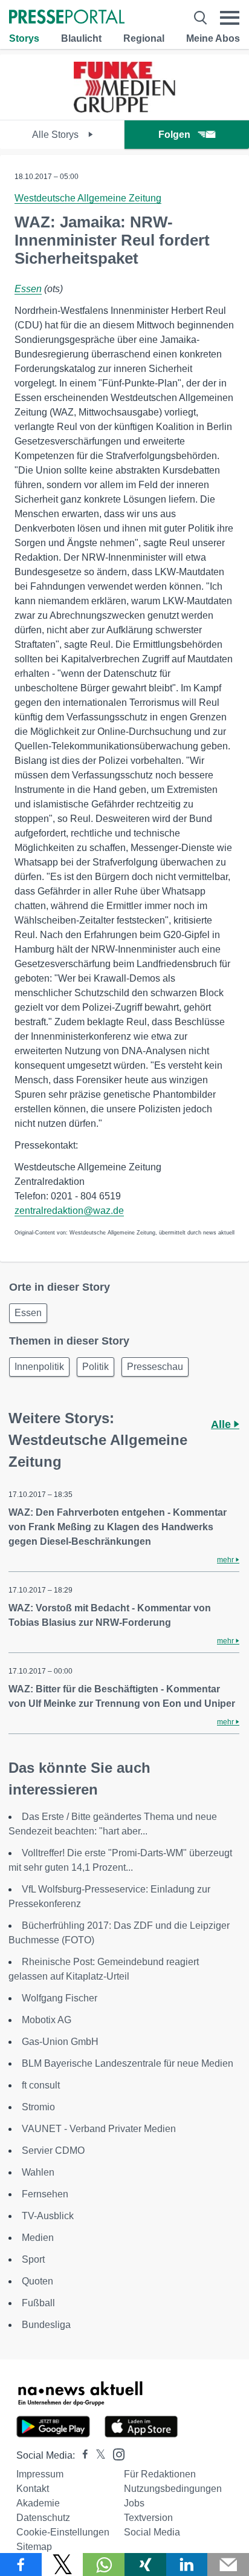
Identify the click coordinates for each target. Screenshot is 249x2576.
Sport (33, 2259)
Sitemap (34, 2547)
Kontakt (33, 2489)
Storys (24, 38)
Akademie (38, 2503)
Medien (38, 2238)
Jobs (134, 2503)
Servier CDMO (53, 2150)
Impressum (40, 2474)
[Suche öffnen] (200, 18)
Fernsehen (45, 2194)
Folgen (174, 135)
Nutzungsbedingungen (173, 2489)
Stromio (38, 2107)
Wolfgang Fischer (60, 1998)
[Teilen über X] (63, 2565)
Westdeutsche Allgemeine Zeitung (88, 198)
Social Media (152, 2532)
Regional (144, 38)
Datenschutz (43, 2518)
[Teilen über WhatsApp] (104, 2565)
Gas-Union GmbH (60, 2042)
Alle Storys (57, 135)
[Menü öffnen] (230, 18)
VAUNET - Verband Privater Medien (99, 2129)
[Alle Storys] (124, 109)
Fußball (38, 2303)
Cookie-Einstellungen (63, 2532)
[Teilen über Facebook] (21, 2565)
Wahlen (38, 2172)
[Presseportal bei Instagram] (115, 2454)
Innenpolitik (39, 1367)
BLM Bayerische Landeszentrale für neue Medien (128, 2063)
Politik (95, 1367)
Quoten (37, 2281)
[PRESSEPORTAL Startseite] (67, 18)
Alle (222, 1424)
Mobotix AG (47, 2020)
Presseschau (155, 1367)
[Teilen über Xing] (145, 2565)
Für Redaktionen (160, 2474)
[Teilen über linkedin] (187, 2565)
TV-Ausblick (48, 2216)
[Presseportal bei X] (97, 2455)
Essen (28, 289)
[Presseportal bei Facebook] (82, 2455)
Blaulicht (81, 38)
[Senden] (228, 2565)
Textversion (148, 2518)
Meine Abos (213, 38)
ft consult (41, 2085)
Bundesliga (46, 2325)
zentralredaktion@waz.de (69, 1211)
